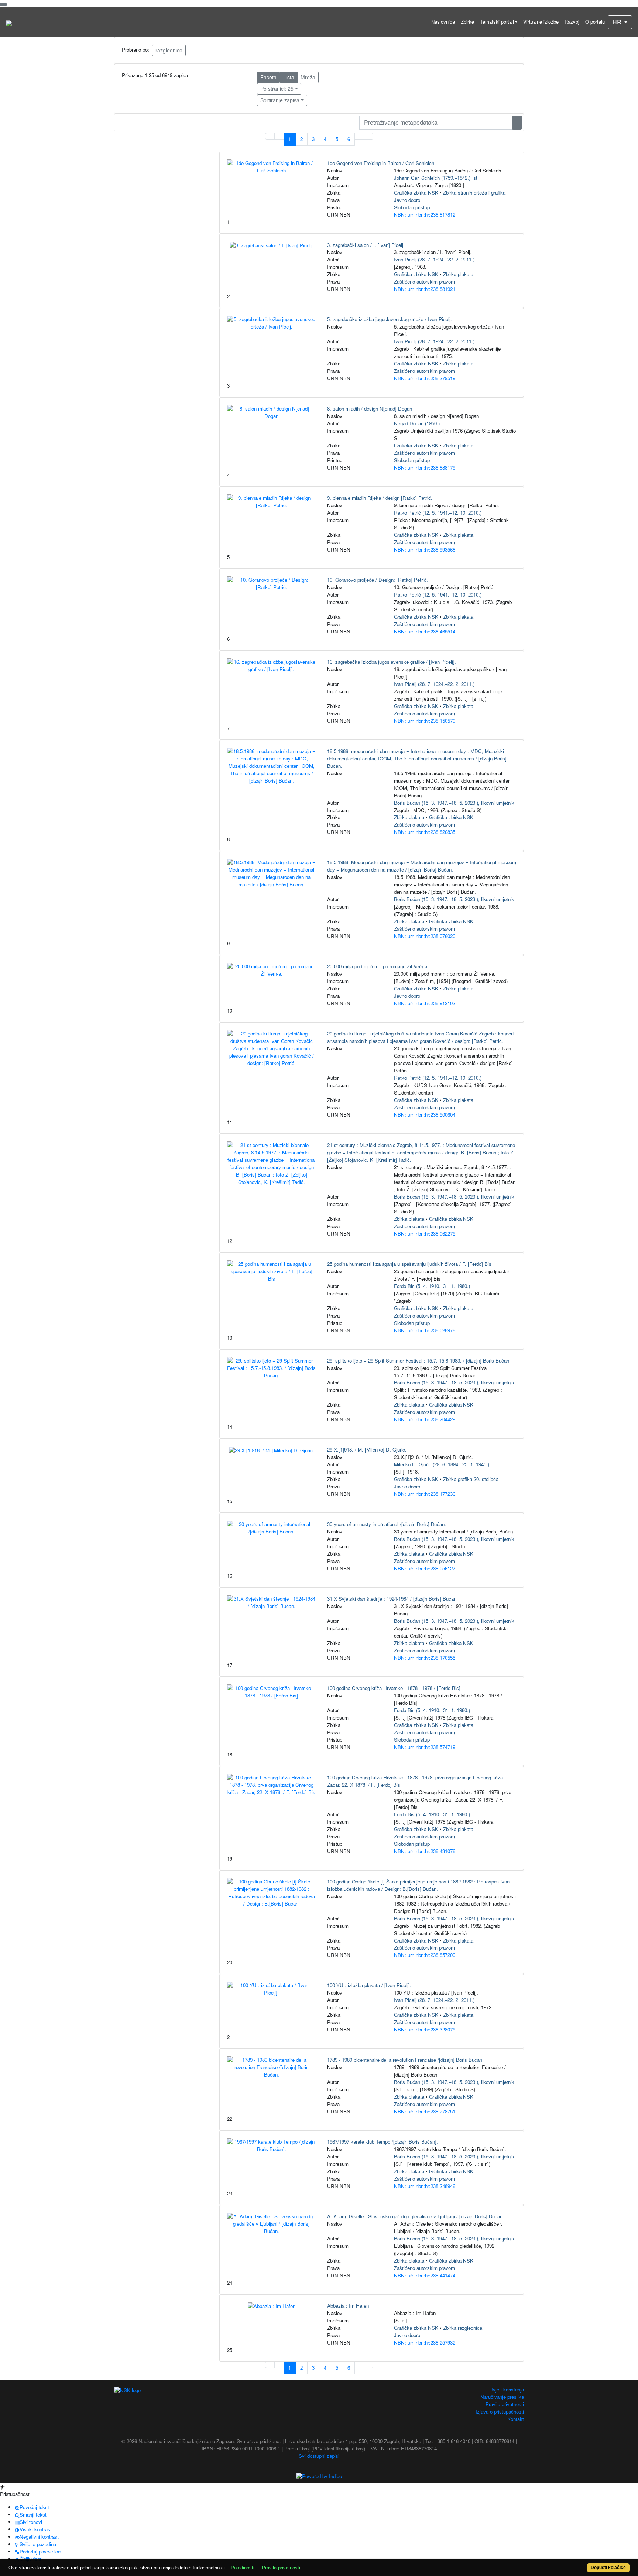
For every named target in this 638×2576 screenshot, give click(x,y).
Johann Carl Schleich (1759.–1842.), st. (436, 178)
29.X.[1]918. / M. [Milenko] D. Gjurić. (367, 1450)
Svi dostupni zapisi (319, 2456)
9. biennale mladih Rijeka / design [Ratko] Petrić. (380, 498)
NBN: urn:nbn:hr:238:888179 (425, 468)
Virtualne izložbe (541, 22)
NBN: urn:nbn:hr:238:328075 (425, 2029)
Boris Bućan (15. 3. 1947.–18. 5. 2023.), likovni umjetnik (454, 803)
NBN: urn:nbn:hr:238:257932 (425, 2343)
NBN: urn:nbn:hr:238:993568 (425, 549)
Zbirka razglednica (463, 2328)
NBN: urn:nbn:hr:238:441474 (425, 2275)
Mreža (308, 77)
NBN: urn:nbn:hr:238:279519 (425, 378)
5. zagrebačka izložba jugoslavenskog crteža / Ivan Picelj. (390, 319)
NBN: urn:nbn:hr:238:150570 (425, 721)
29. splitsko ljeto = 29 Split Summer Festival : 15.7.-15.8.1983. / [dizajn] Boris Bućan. (419, 1361)
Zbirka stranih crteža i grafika (474, 193)
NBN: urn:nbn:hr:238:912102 (425, 1003)
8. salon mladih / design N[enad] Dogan (370, 408)
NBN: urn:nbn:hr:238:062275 (425, 1234)
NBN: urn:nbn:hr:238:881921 (425, 289)
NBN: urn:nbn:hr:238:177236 (425, 1494)
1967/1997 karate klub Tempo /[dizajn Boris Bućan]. (383, 2142)
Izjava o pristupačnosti (500, 2412)
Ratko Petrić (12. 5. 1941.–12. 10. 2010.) (438, 513)
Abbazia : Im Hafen (348, 2306)
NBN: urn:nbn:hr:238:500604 (425, 1115)
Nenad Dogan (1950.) (417, 423)
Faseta (268, 77)
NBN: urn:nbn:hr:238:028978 (425, 1330)
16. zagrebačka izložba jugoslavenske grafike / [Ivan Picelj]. (392, 662)
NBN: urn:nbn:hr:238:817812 (425, 215)
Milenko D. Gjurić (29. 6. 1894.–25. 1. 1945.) (442, 1464)
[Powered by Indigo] (319, 2475)
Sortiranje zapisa (280, 100)
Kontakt (516, 2419)
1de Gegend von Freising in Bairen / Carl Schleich (381, 163)
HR (618, 22)
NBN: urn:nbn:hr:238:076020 (425, 936)
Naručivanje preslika (502, 2397)
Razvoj (572, 22)
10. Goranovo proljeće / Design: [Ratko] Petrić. (378, 580)
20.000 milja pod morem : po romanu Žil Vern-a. (378, 966)
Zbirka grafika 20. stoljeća (471, 1479)
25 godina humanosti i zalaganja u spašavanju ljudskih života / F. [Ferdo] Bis (409, 1264)
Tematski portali (497, 22)
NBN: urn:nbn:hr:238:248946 (425, 2186)
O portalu (595, 22)
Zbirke (467, 22)
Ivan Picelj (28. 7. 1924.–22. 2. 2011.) (434, 259)
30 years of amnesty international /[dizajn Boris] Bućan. (387, 1524)
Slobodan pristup (412, 207)
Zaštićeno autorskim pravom (424, 281)
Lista (289, 77)
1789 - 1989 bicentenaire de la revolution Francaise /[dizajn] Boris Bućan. (405, 2060)
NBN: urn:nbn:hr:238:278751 (425, 2111)
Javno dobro (407, 200)
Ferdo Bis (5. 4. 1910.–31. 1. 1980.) (432, 1286)
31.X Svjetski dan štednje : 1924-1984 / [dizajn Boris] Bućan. (392, 1599)
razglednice (169, 50)
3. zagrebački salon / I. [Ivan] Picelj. (366, 245)
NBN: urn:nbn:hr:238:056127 (425, 1568)
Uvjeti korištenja (507, 2389)
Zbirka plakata (458, 274)
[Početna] (9, 22)
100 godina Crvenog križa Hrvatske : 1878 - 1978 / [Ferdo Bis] (394, 1688)
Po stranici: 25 (277, 89)
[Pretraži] (517, 123)
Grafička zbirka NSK (416, 193)
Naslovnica (443, 22)
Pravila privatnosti (505, 2404)
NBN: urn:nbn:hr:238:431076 (425, 1851)
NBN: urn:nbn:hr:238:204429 (425, 1419)
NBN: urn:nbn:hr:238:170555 (425, 1658)
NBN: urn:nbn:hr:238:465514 (425, 631)
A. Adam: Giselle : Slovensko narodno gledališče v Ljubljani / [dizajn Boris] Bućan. (416, 2216)
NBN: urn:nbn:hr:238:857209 (425, 1955)
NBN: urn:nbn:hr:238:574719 (425, 1747)
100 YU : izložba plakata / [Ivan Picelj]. (369, 1985)
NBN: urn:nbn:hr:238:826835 (425, 832)
